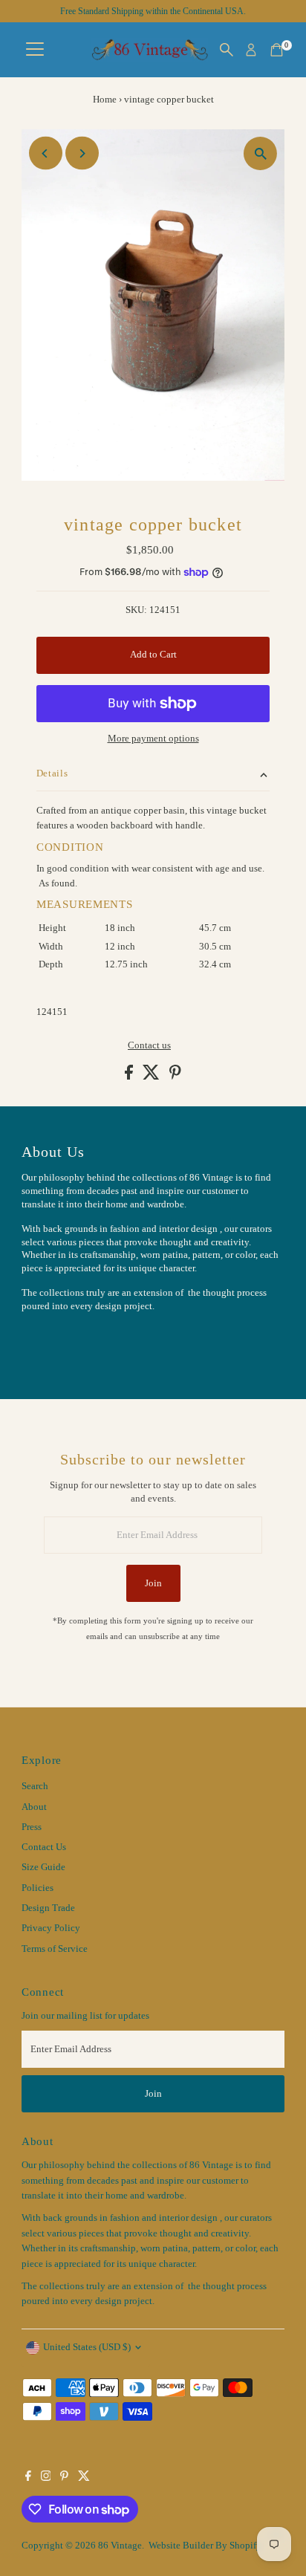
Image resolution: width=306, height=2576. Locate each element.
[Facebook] (28, 2478)
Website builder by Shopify (205, 2546)
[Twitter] (84, 2478)
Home (105, 99)
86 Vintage (120, 2546)
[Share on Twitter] (152, 1077)
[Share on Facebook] (130, 1077)
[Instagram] (46, 2478)
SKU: (136, 610)
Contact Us (44, 1847)
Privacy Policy (51, 1928)
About (34, 1807)
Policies (38, 1888)
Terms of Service (55, 1949)
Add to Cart (153, 655)
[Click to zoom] (260, 153)
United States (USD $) (87, 2347)
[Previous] (46, 153)
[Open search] (227, 50)
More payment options (153, 739)
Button (51, 1343)
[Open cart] (277, 50)
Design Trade (48, 1908)
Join (153, 1583)
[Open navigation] (35, 50)
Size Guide (43, 1867)
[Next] (82, 153)
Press (32, 1827)
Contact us (149, 1046)
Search (35, 1786)
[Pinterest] (64, 2478)
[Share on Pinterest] (175, 1077)
